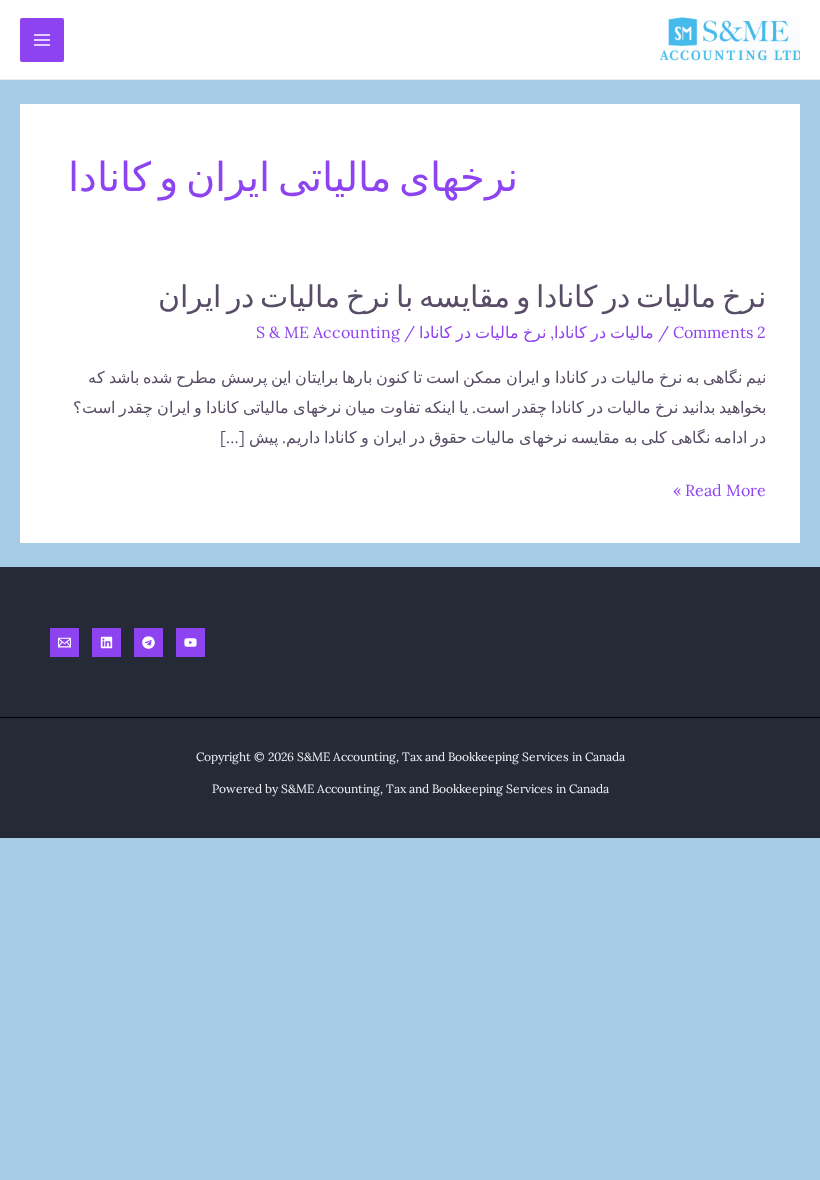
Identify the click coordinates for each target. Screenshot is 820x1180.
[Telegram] (148, 642)
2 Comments (719, 332)
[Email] (64, 642)
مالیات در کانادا (604, 332)
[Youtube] (190, 642)
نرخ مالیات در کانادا (482, 332)
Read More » (719, 492)
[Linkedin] (106, 642)
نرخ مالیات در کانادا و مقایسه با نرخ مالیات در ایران (462, 295)
